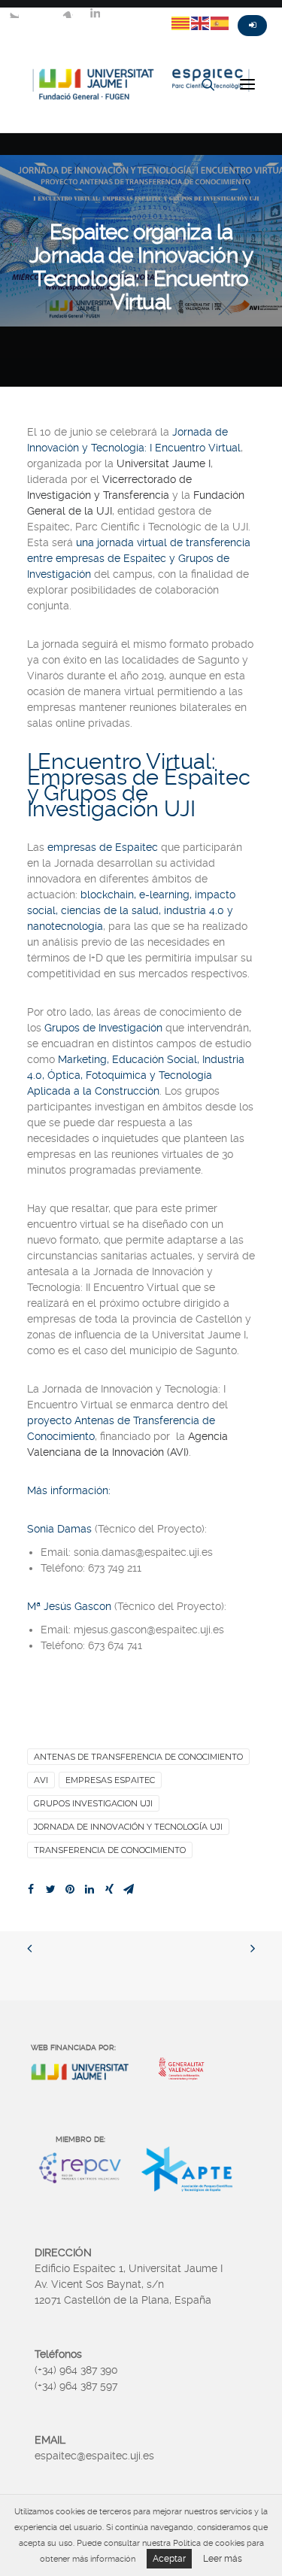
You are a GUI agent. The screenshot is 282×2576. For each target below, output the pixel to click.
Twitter (14, 13)
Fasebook (41, 13)
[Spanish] (220, 23)
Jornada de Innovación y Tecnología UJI (128, 1827)
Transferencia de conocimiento (110, 1850)
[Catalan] (181, 23)
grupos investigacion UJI (93, 1803)
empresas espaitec (110, 1780)
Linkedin (95, 13)
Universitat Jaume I (164, 463)
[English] (201, 23)
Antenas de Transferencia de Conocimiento (138, 1757)
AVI (41, 1780)
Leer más (223, 2559)
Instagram (68, 13)
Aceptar (169, 2559)
